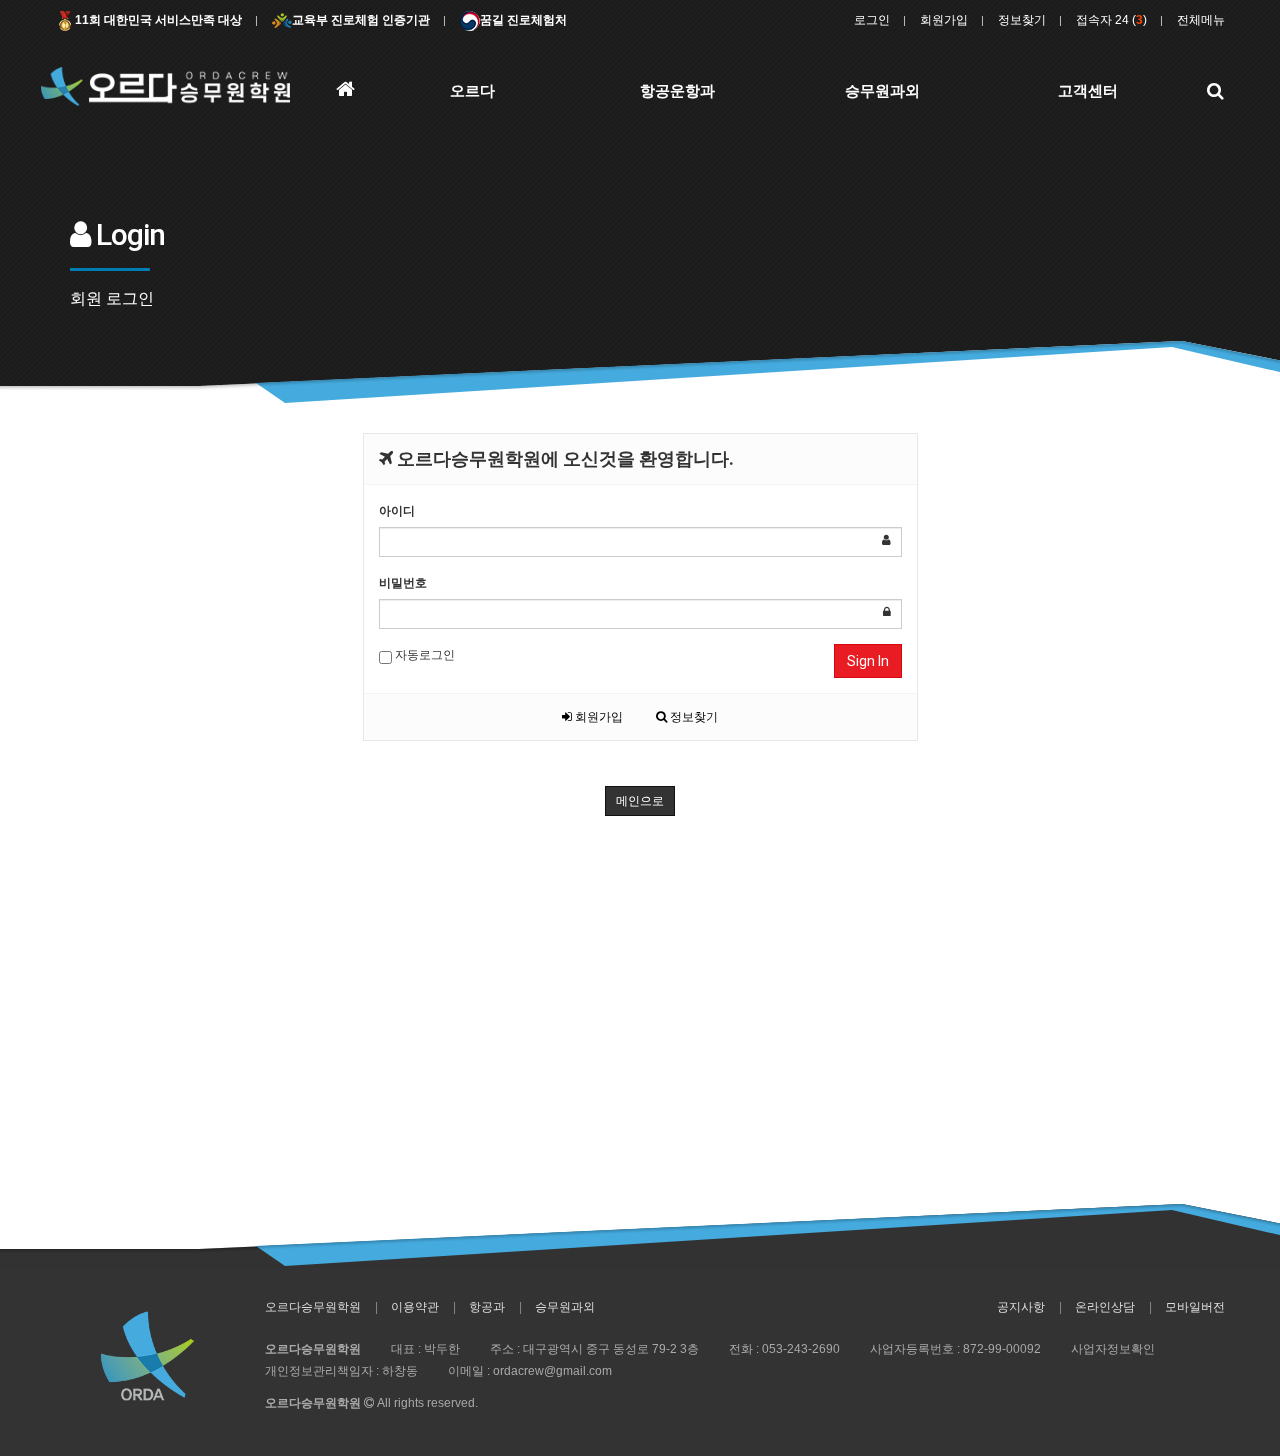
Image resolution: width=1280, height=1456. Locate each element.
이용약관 (415, 1307)
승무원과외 (565, 1307)
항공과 (487, 1307)
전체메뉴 (1201, 20)
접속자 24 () (1111, 20)
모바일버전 (1195, 1307)
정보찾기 (1022, 20)
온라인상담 (1105, 1307)
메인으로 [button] (640, 801)
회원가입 (944, 20)
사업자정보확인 (1113, 1349)
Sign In (868, 661)
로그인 (872, 20)
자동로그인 (423, 655)
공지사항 (1021, 1307)
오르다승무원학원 (313, 1307)
